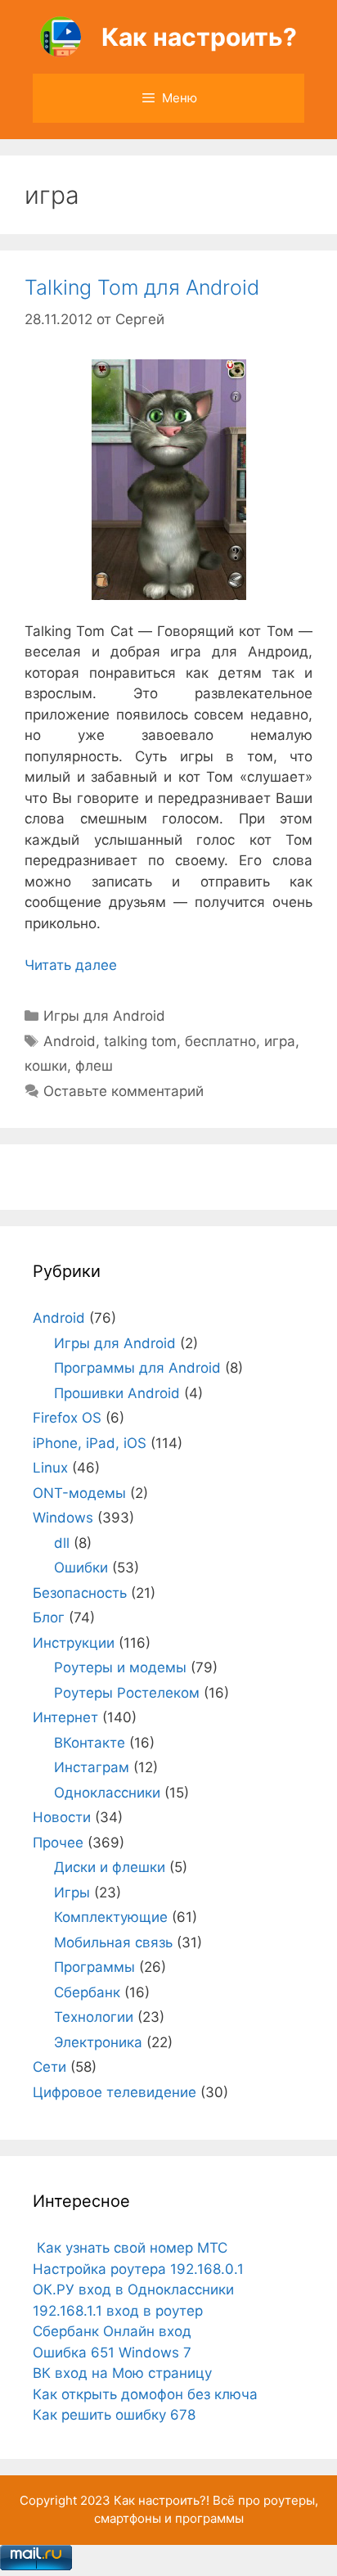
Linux (50, 1468)
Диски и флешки (110, 1867)
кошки (46, 1066)
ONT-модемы (79, 1493)
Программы (94, 1967)
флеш (94, 1066)
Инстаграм (92, 1767)
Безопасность (80, 1593)
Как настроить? (199, 37)
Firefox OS (67, 1418)
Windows (63, 1518)
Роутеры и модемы (120, 1667)
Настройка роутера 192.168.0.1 (138, 2269)
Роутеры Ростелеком (127, 1693)
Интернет (65, 1717)
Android (70, 1041)
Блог (49, 1617)
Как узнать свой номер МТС (130, 2248)
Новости (62, 1817)
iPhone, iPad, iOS (90, 1443)
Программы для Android (137, 1368)
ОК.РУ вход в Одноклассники (133, 2290)
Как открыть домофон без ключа (145, 2394)
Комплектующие (111, 1917)
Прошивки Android (117, 1393)
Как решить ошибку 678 (114, 2415)
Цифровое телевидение (115, 2092)
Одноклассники (107, 1793)
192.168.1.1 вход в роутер (118, 2311)
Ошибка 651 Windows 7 (112, 2353)
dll (62, 1543)
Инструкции (74, 1643)
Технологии (94, 2017)
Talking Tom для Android (142, 287)
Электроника (98, 2042)
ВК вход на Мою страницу (122, 2373)
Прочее (58, 1843)
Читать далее (71, 965)
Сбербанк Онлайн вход (112, 2331)
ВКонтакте (90, 1743)
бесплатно (220, 1041)
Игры (72, 1893)
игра (280, 1041)
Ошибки (81, 1568)
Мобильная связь (113, 1942)
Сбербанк (87, 1992)
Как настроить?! (162, 2500)
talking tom (140, 1041)
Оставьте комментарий (124, 1091)
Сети (49, 2067)
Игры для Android (104, 1016)
